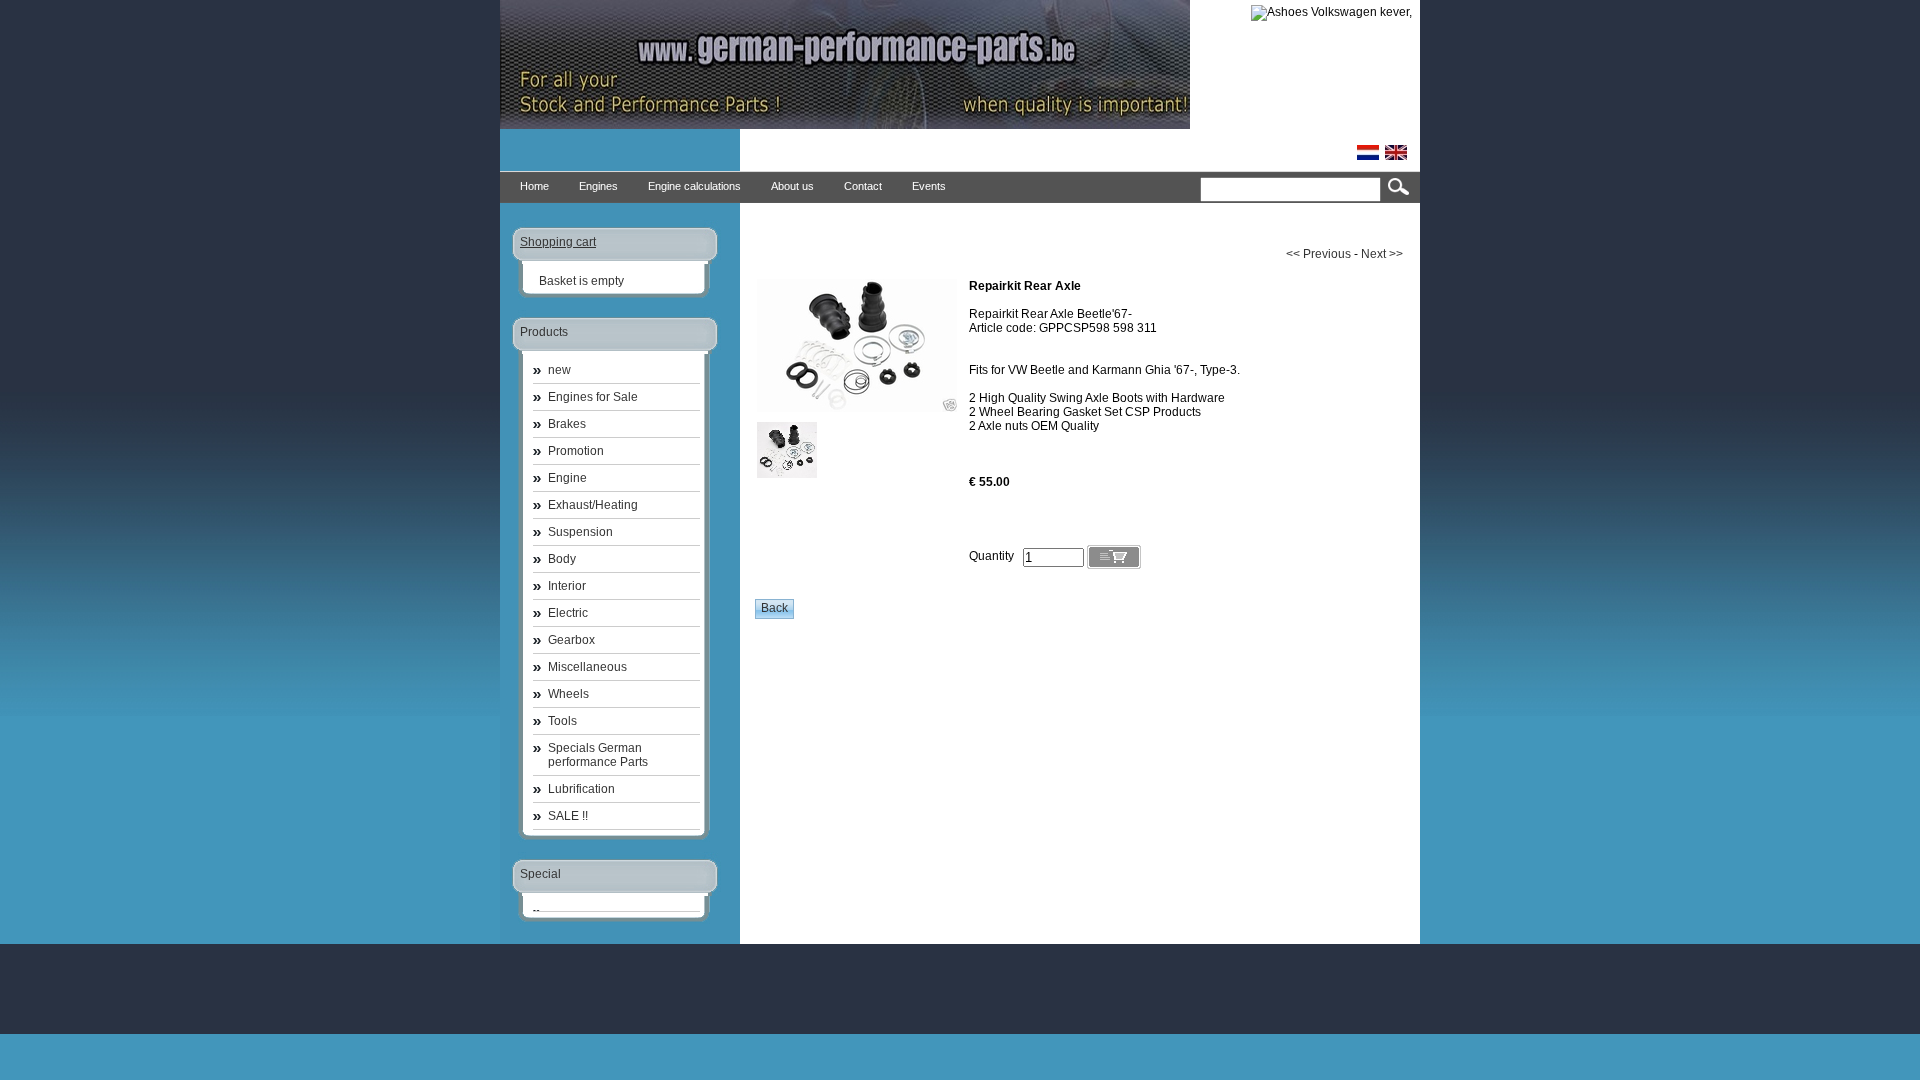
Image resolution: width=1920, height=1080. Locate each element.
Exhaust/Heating (593, 505)
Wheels (568, 694)
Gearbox (571, 640)
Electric (568, 613)
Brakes (567, 424)
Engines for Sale (593, 397)
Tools (562, 721)
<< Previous (1318, 254)
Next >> (1382, 254)
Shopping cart (558, 242)
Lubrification (581, 789)
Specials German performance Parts (598, 755)
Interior (567, 586)
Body (562, 559)
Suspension (580, 532)
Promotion (576, 451)
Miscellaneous (587, 667)
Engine (567, 478)
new (559, 370)
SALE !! (568, 816)
